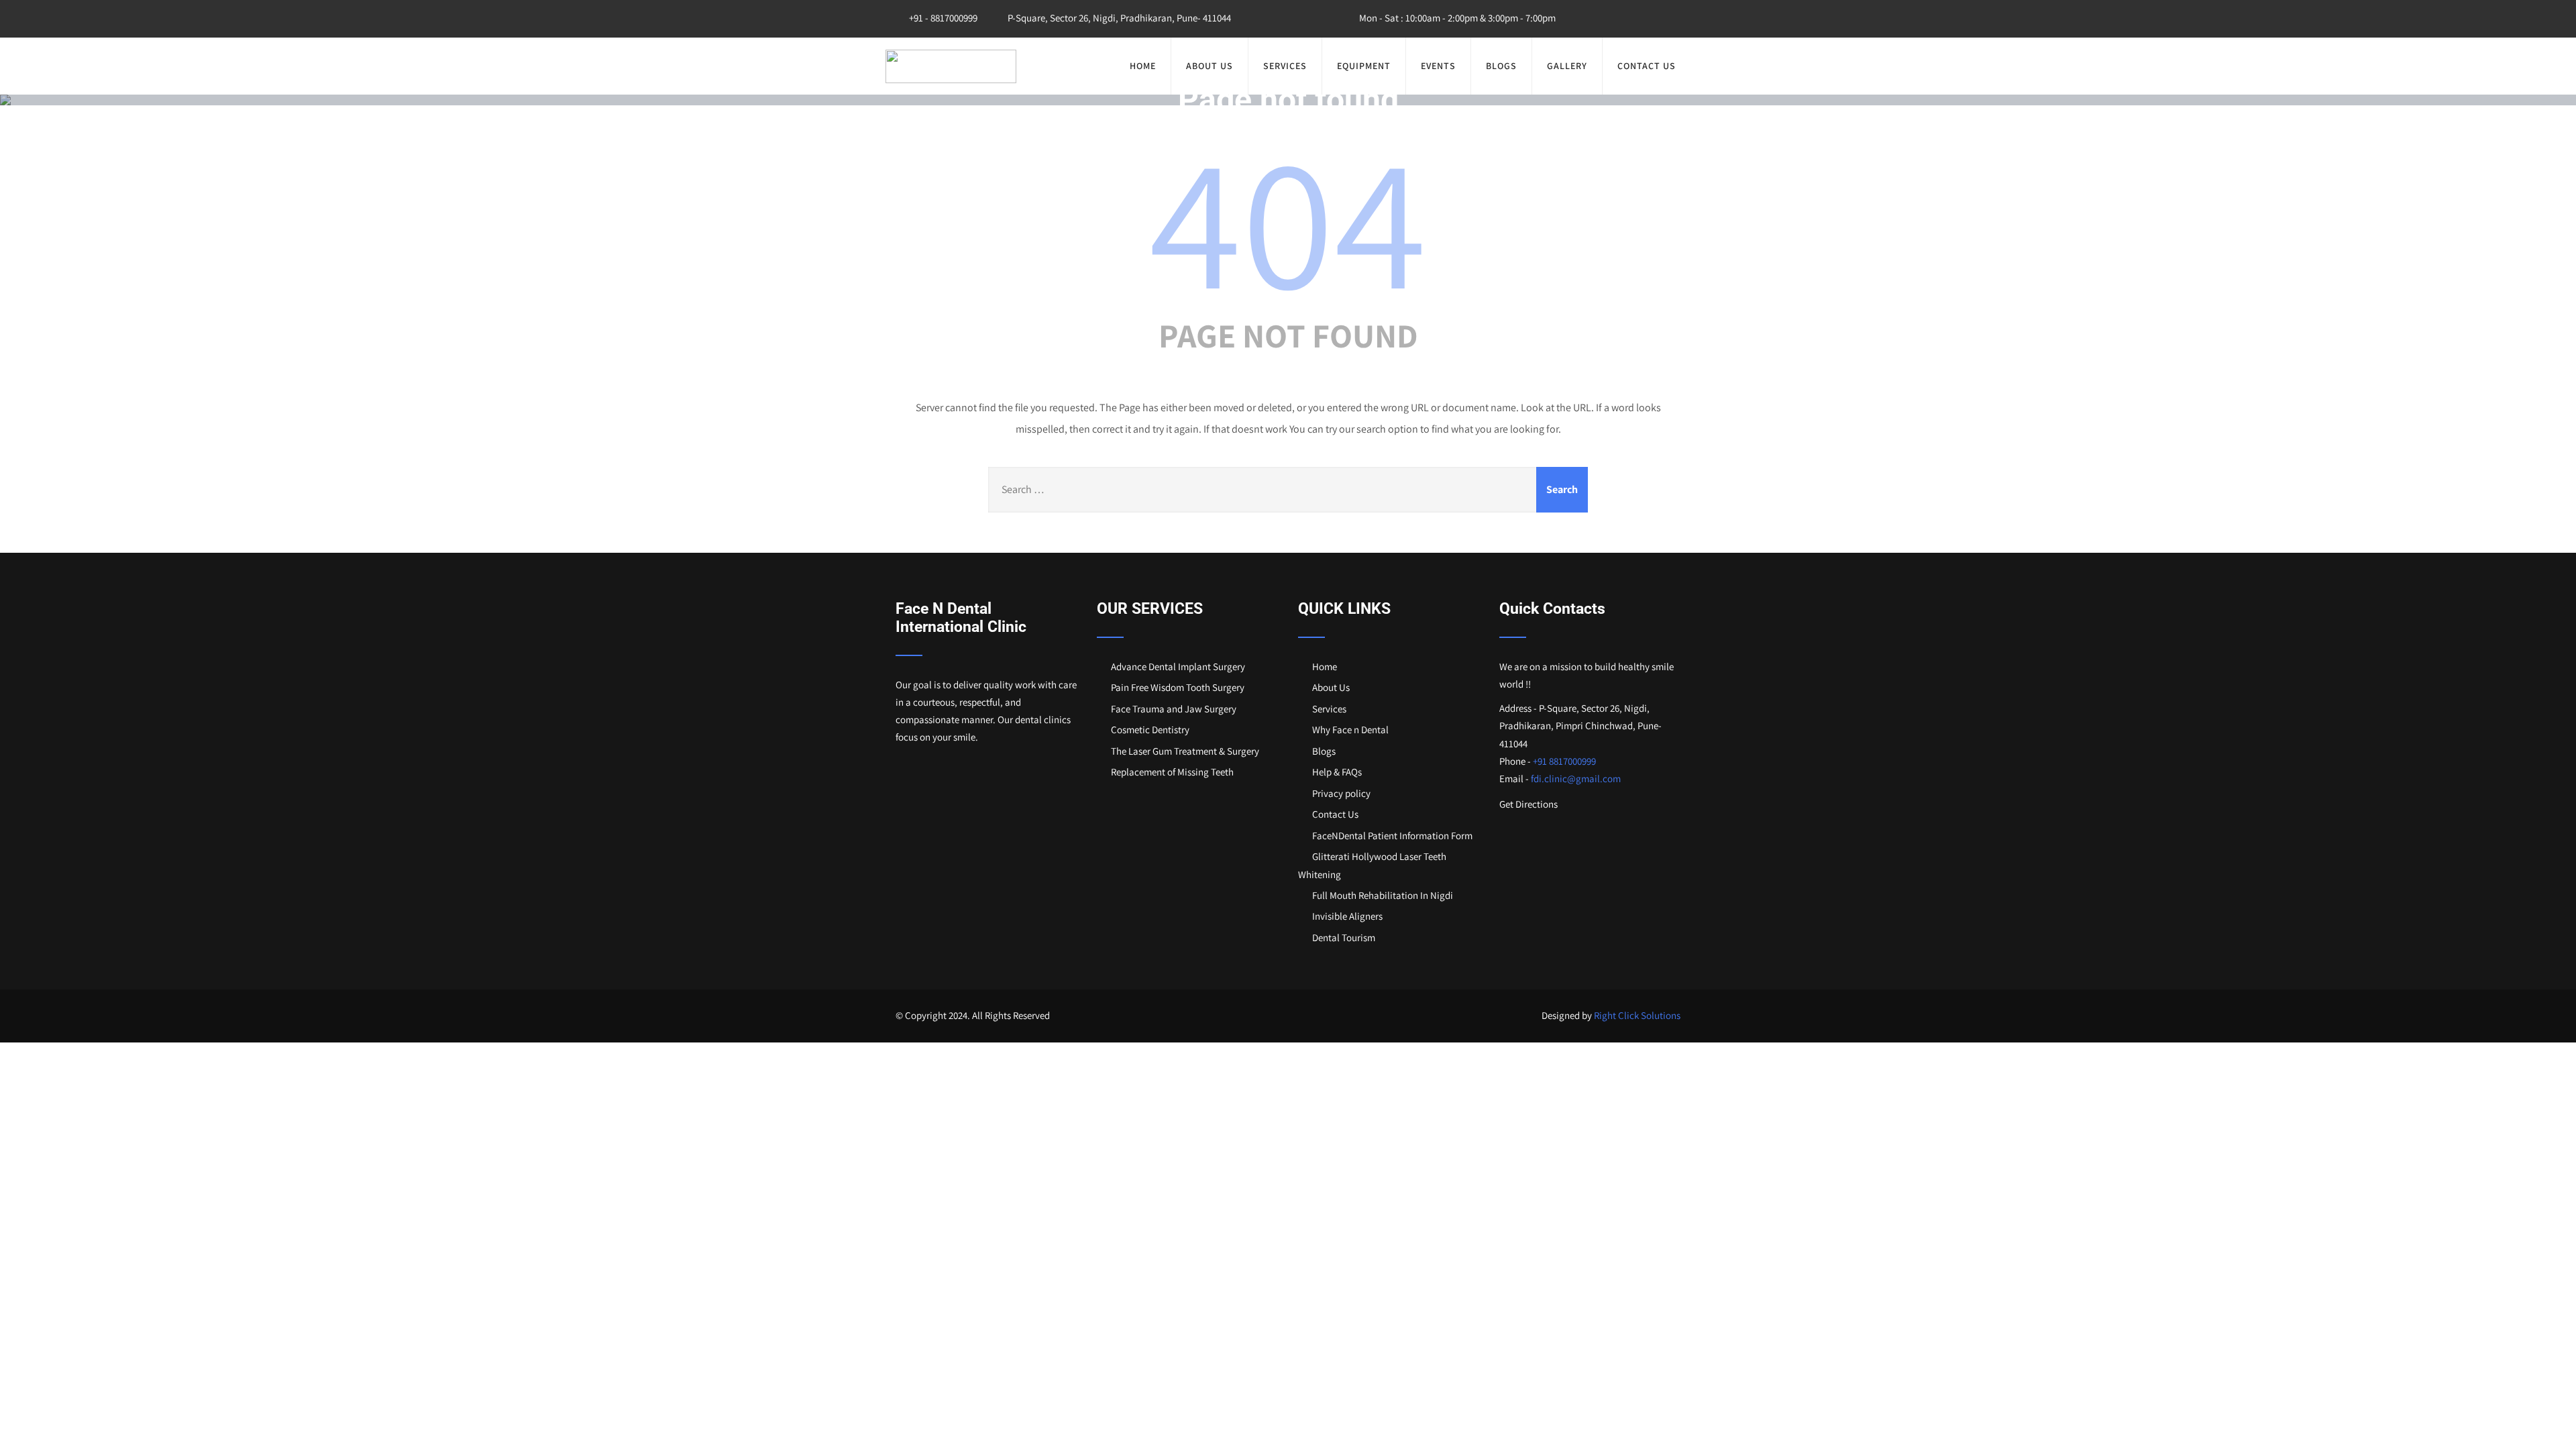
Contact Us (1647, 66)
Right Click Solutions (1637, 1015)
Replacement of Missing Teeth (1172, 772)
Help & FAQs (1337, 772)
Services (1285, 66)
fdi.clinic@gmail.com (1576, 779)
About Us (1210, 66)
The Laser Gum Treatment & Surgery (1185, 751)
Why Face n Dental (1350, 730)
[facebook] (1610, 19)
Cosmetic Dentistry (1150, 730)
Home (1143, 66)
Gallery (1567, 66)
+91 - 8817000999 (942, 18)
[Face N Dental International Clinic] (951, 66)
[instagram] (1638, 19)
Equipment (1364, 66)
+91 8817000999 (1564, 761)
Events (1438, 66)
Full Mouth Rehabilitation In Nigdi (1383, 895)
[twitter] (1666, 19)
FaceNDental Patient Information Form (1392, 836)
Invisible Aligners (1347, 916)
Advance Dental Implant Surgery (1178, 666)
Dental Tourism (1344, 937)
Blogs (1501, 66)
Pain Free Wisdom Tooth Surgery (1178, 687)
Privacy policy (1341, 793)
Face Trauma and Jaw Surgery (1174, 709)
